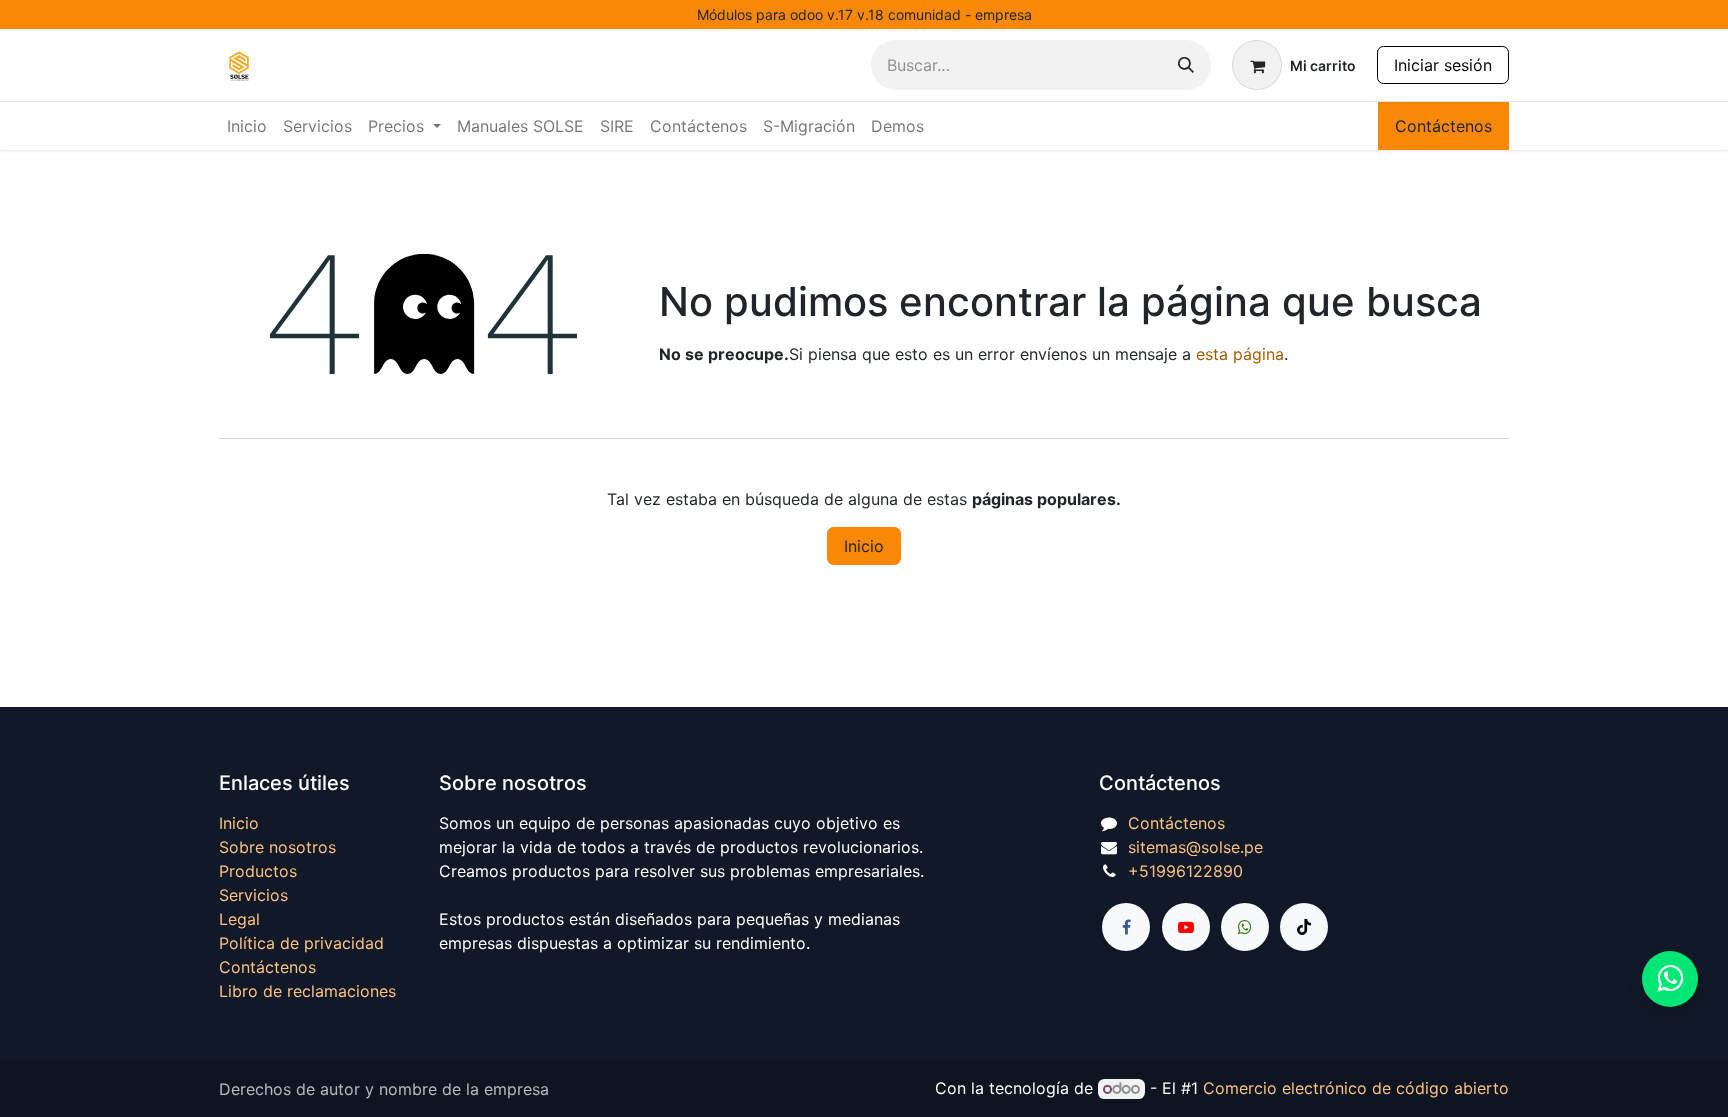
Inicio (864, 546)
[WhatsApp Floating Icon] (1670, 979)
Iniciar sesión (1443, 65)
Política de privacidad (301, 943)
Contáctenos (1443, 126)
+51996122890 (1185, 871)
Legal (239, 919)
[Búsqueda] (1186, 65)
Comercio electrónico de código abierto (1356, 1088)
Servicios (253, 895)
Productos (258, 871)
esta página (1240, 354)
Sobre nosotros (277, 847)
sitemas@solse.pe (1195, 847)
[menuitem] (247, 126)
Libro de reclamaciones (307, 991)
